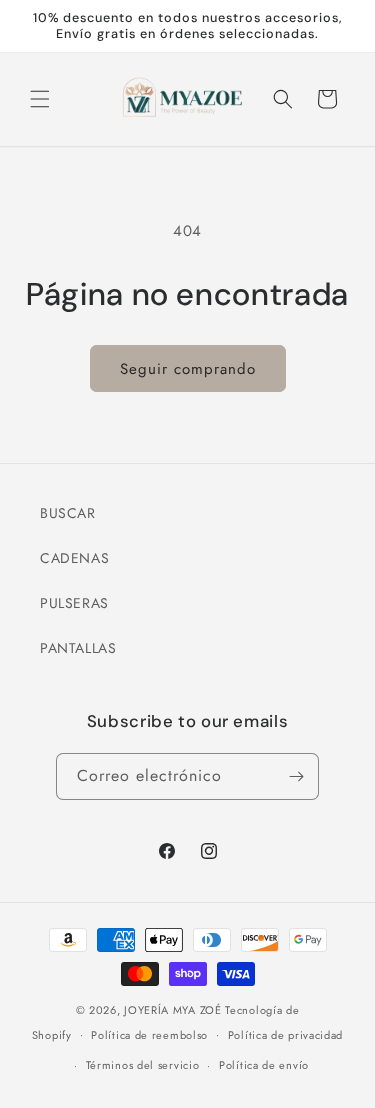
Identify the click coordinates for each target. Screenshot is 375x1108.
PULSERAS (74, 603)
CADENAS (74, 558)
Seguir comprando (188, 369)
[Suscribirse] (296, 776)
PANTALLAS (78, 648)
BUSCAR (68, 513)
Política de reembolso (149, 1035)
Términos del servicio (143, 1065)
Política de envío (264, 1065)
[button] (40, 99)
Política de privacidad (285, 1035)
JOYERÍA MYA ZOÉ (173, 1010)
